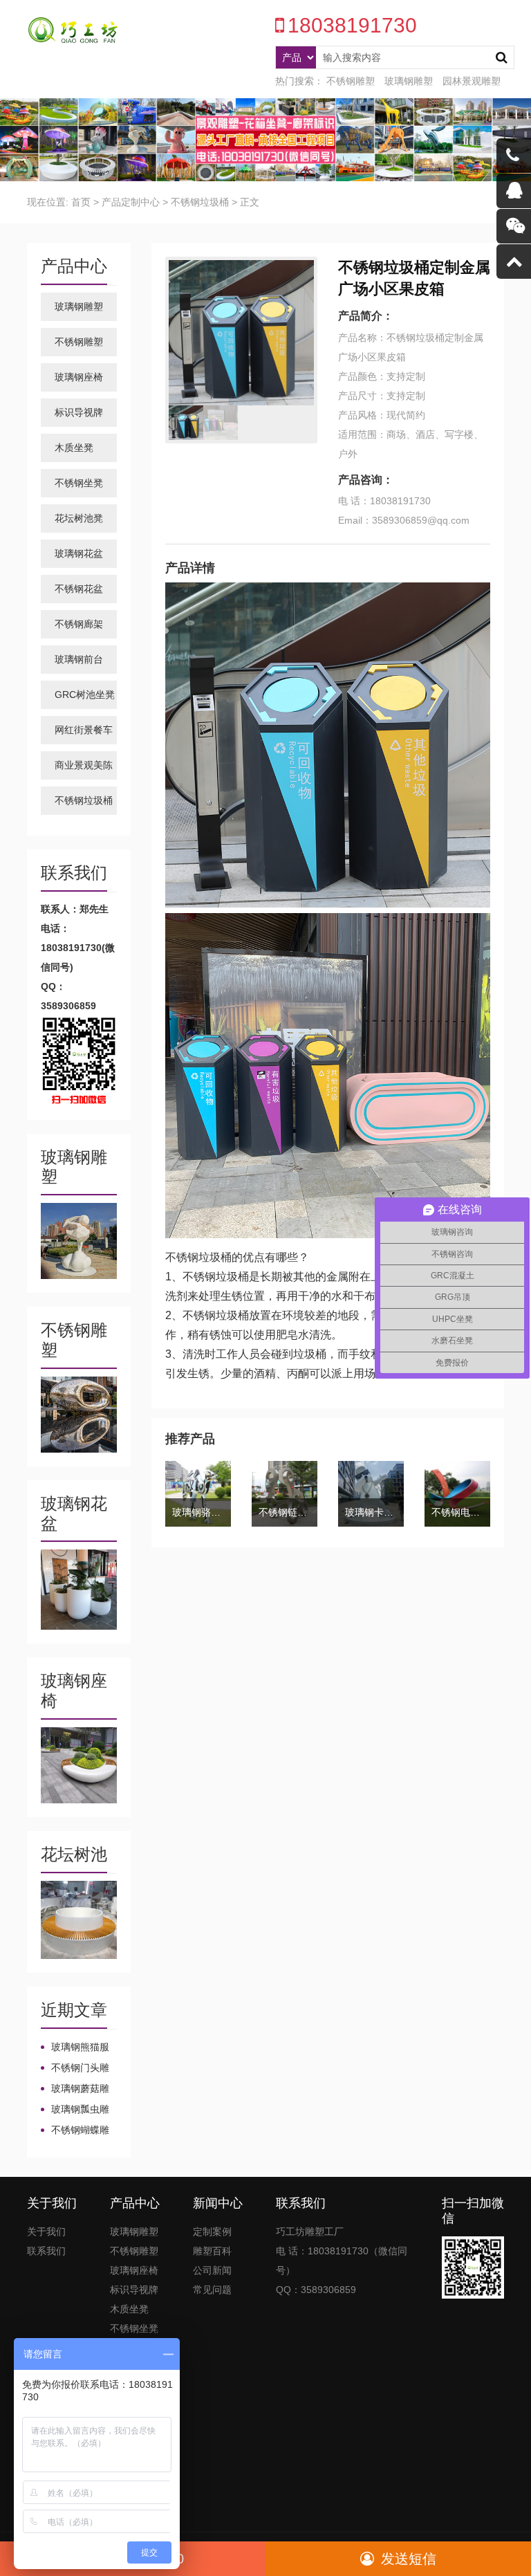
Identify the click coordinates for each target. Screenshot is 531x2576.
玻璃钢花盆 (79, 553)
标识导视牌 (79, 412)
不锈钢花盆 (79, 589)
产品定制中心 (131, 202)
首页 (81, 202)
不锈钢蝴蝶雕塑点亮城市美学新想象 (75, 2131)
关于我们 (46, 2232)
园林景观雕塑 (472, 81)
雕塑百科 (212, 2251)
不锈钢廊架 (79, 624)
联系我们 (46, 2251)
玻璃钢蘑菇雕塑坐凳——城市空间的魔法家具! (76, 2089)
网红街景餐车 (84, 730)
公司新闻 (212, 2270)
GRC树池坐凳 (85, 694)
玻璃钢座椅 (79, 377)
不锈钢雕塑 (351, 81)
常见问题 (212, 2290)
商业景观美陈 (84, 765)
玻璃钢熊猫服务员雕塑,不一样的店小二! (76, 2048)
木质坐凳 (74, 448)
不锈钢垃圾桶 (200, 202)
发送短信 (409, 2559)
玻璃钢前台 (79, 659)
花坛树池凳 (79, 518)
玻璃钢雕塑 (409, 81)
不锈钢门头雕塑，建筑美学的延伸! (75, 2068)
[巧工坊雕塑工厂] (68, 30)
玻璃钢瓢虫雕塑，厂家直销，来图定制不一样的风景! (75, 2110)
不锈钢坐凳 (79, 483)
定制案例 (212, 2232)
